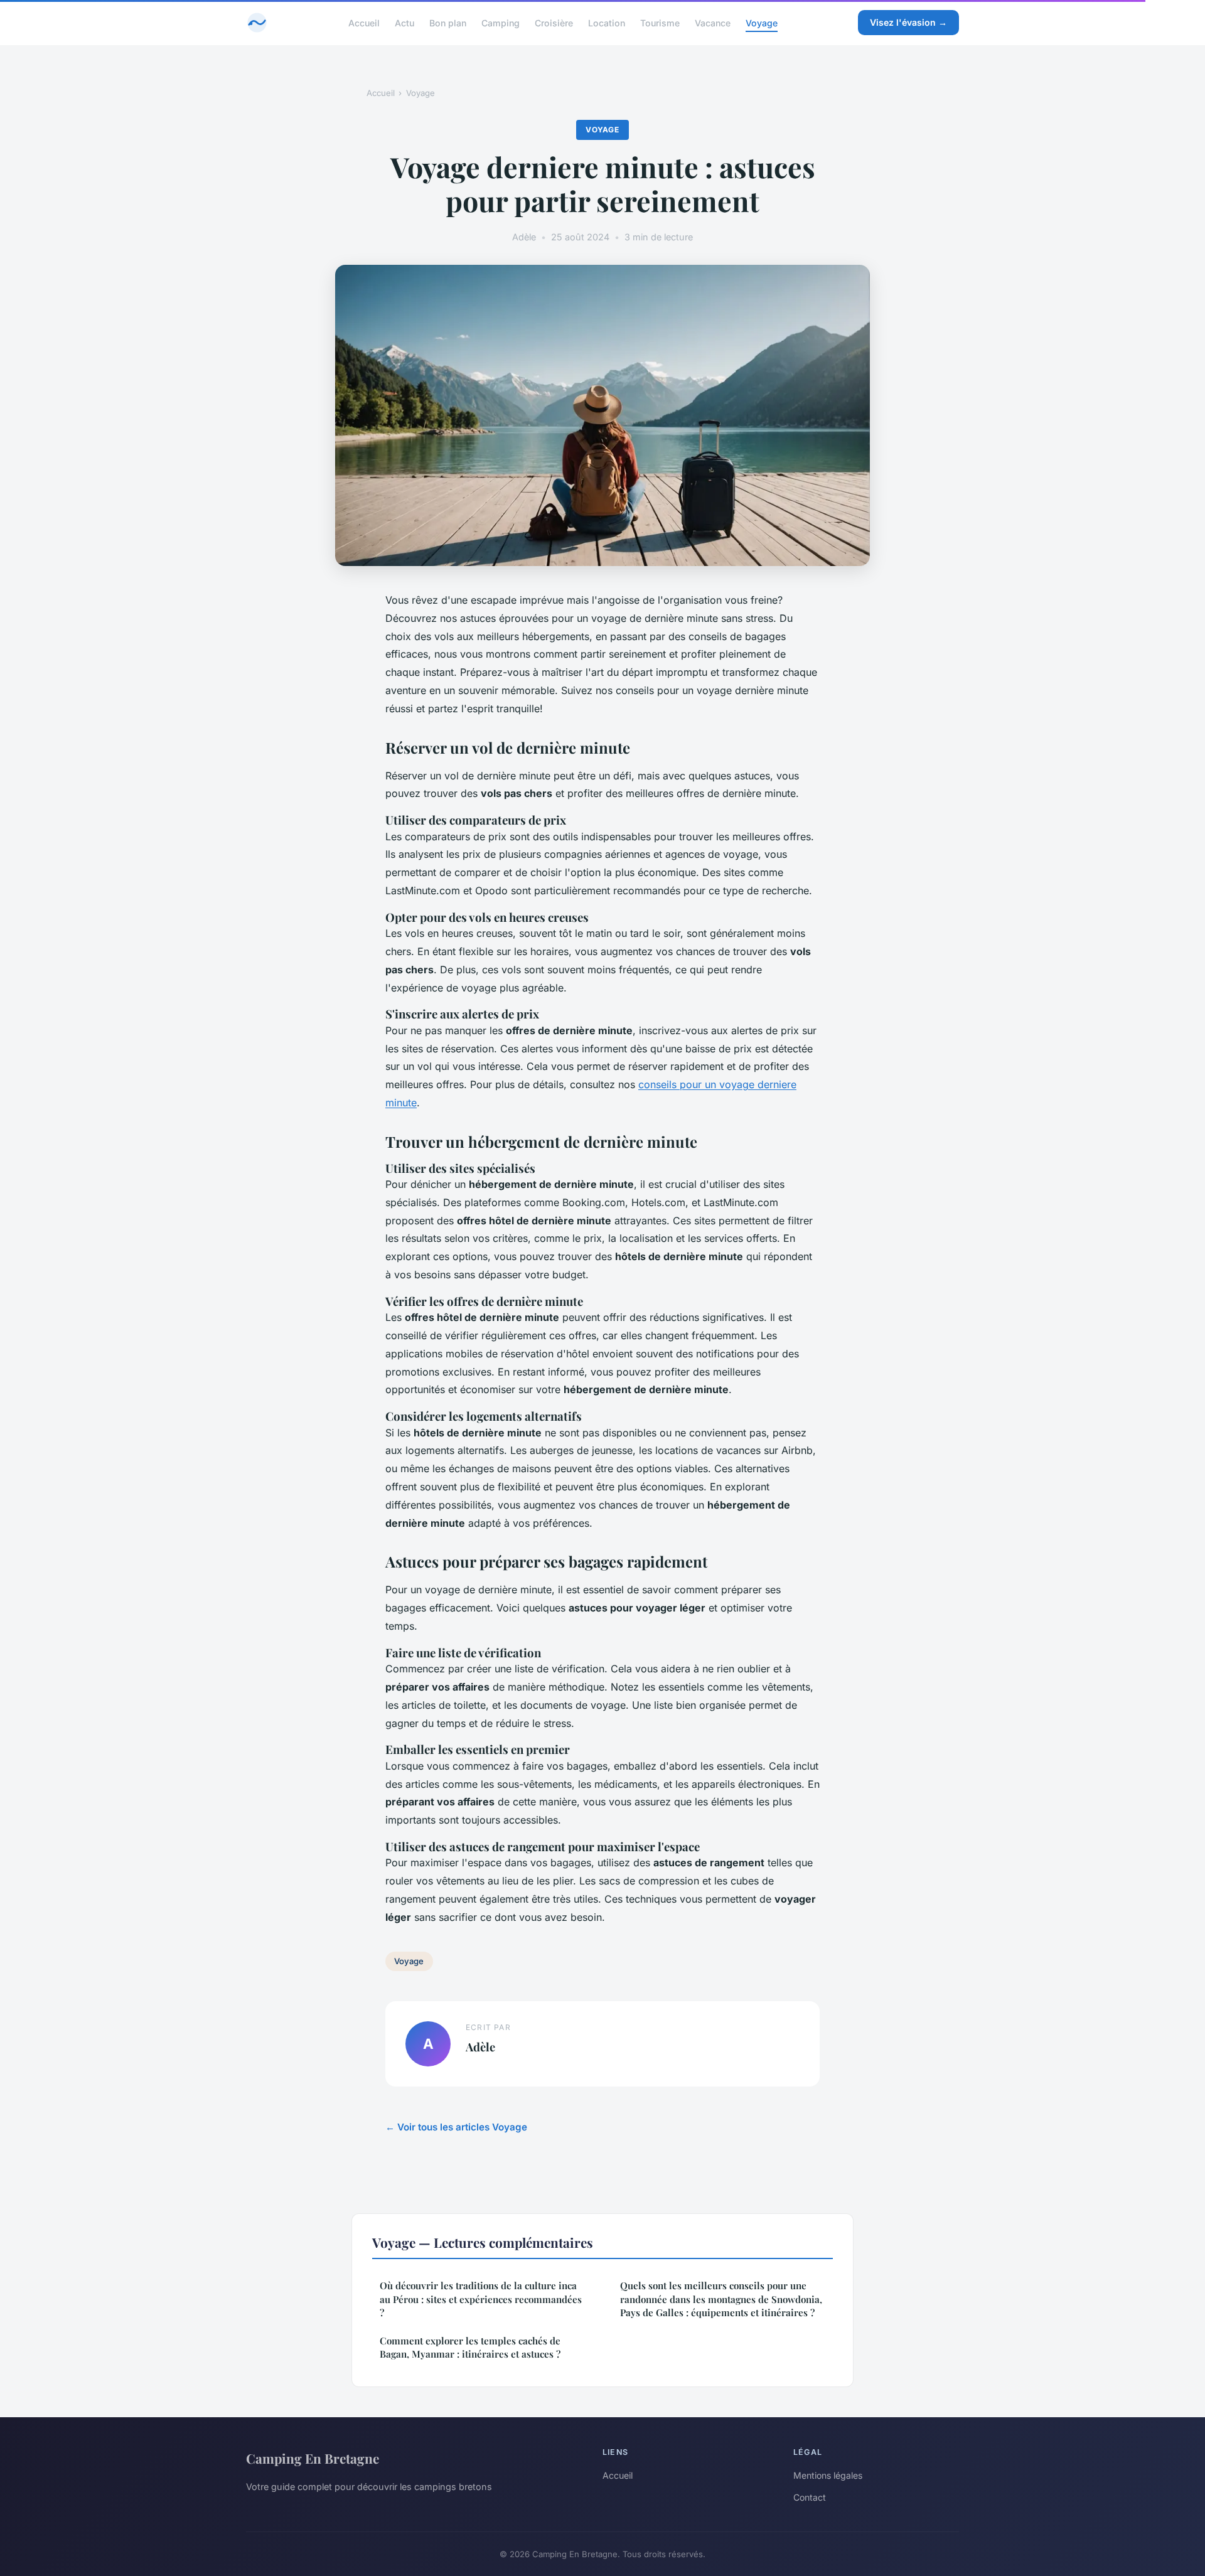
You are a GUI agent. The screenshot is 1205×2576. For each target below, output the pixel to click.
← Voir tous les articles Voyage (456, 2127)
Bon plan (448, 22)
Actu (404, 22)
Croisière (554, 22)
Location (607, 22)
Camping (501, 22)
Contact (810, 2497)
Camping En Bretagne (313, 2458)
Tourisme (660, 22)
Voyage (762, 22)
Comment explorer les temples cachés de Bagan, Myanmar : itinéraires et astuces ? (470, 2347)
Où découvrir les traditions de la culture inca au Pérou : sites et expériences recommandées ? (481, 2299)
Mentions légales (828, 2475)
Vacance (713, 22)
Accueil (364, 22)
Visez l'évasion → (908, 22)
